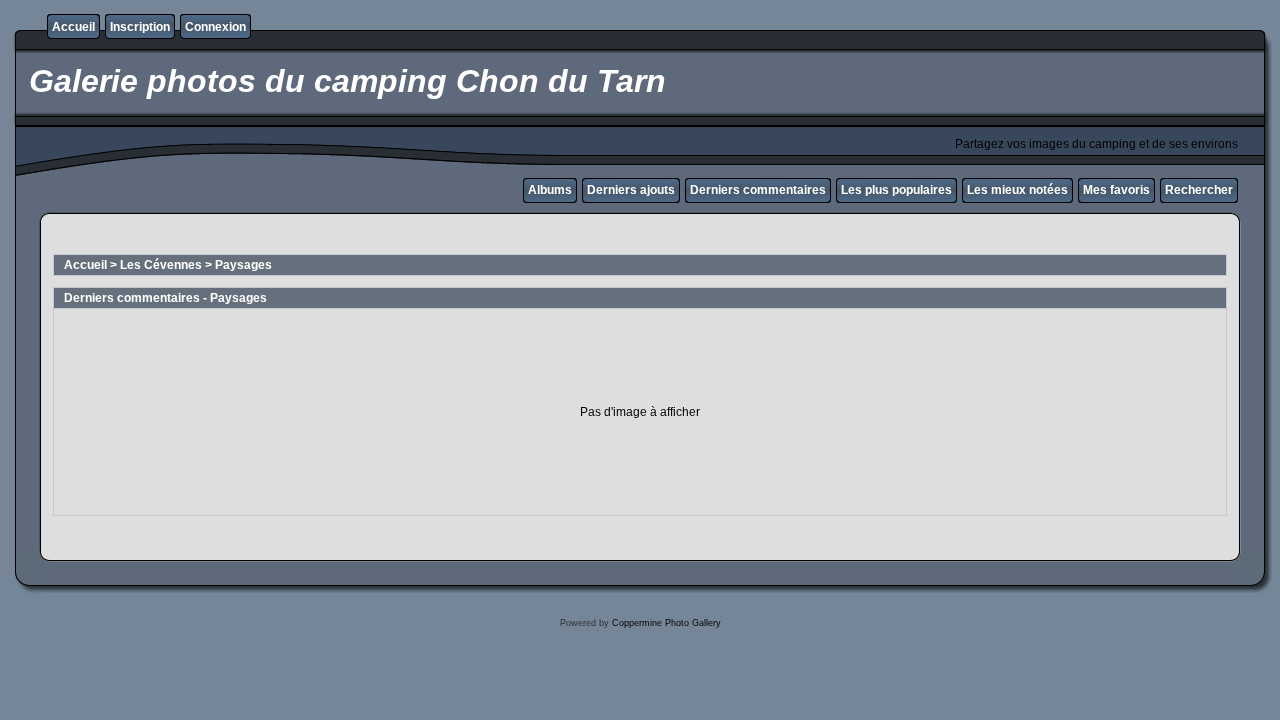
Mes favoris (1116, 190)
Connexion (215, 27)
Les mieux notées (1017, 190)
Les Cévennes (161, 265)
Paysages (243, 265)
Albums (550, 190)
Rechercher (1199, 190)
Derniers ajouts (631, 190)
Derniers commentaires (758, 190)
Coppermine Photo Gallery (666, 623)
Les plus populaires (896, 190)
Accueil (73, 27)
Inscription (140, 27)
